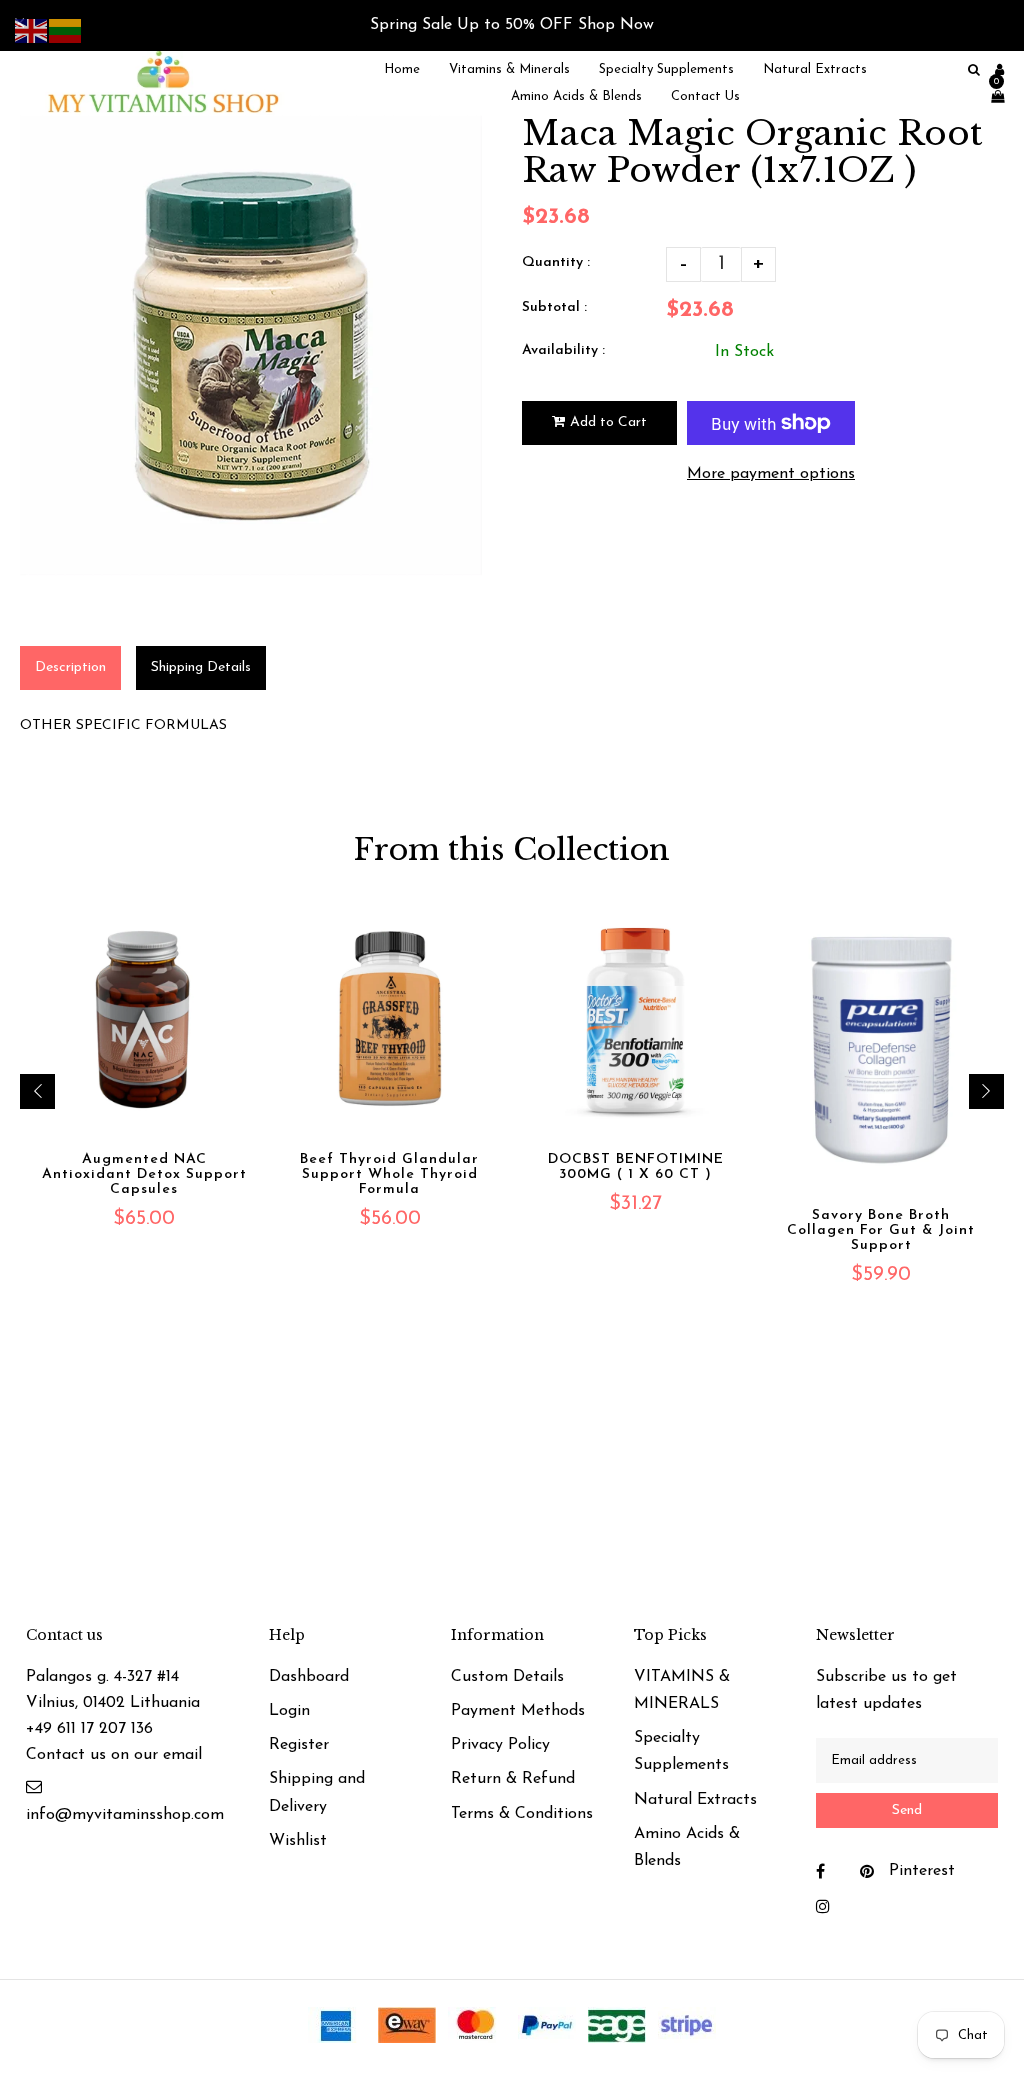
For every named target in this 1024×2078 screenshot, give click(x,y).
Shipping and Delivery (317, 1792)
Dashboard (309, 1677)
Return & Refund (513, 1779)
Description (70, 667)
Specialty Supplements (681, 1751)
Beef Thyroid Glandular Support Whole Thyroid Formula (389, 1174)
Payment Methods (518, 1711)
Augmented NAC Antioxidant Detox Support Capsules (144, 1174)
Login (289, 1711)
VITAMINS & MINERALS (682, 1690)
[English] (32, 30)
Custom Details (507, 1677)
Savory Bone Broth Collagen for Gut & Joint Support (881, 1230)
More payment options (771, 474)
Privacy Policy (500, 1745)
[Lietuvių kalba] (66, 30)
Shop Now (616, 25)
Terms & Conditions (522, 1814)
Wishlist (298, 1841)
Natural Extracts (695, 1800)
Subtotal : (554, 307)
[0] (992, 96)
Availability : (563, 350)
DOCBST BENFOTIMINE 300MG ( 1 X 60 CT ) (636, 1167)
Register (299, 1745)
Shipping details (201, 667)
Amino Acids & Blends (687, 1847)
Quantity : (556, 262)
